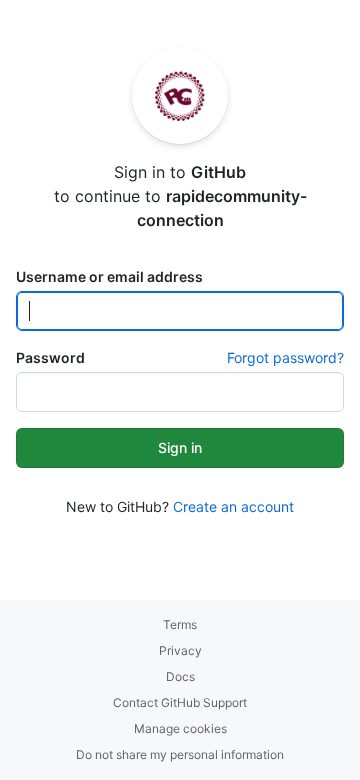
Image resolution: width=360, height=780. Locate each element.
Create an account (233, 506)
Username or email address (109, 276)
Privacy (180, 650)
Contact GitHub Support (180, 702)
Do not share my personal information (180, 754)
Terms (180, 624)
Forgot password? (285, 357)
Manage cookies (180, 728)
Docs (180, 676)
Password (50, 357)
